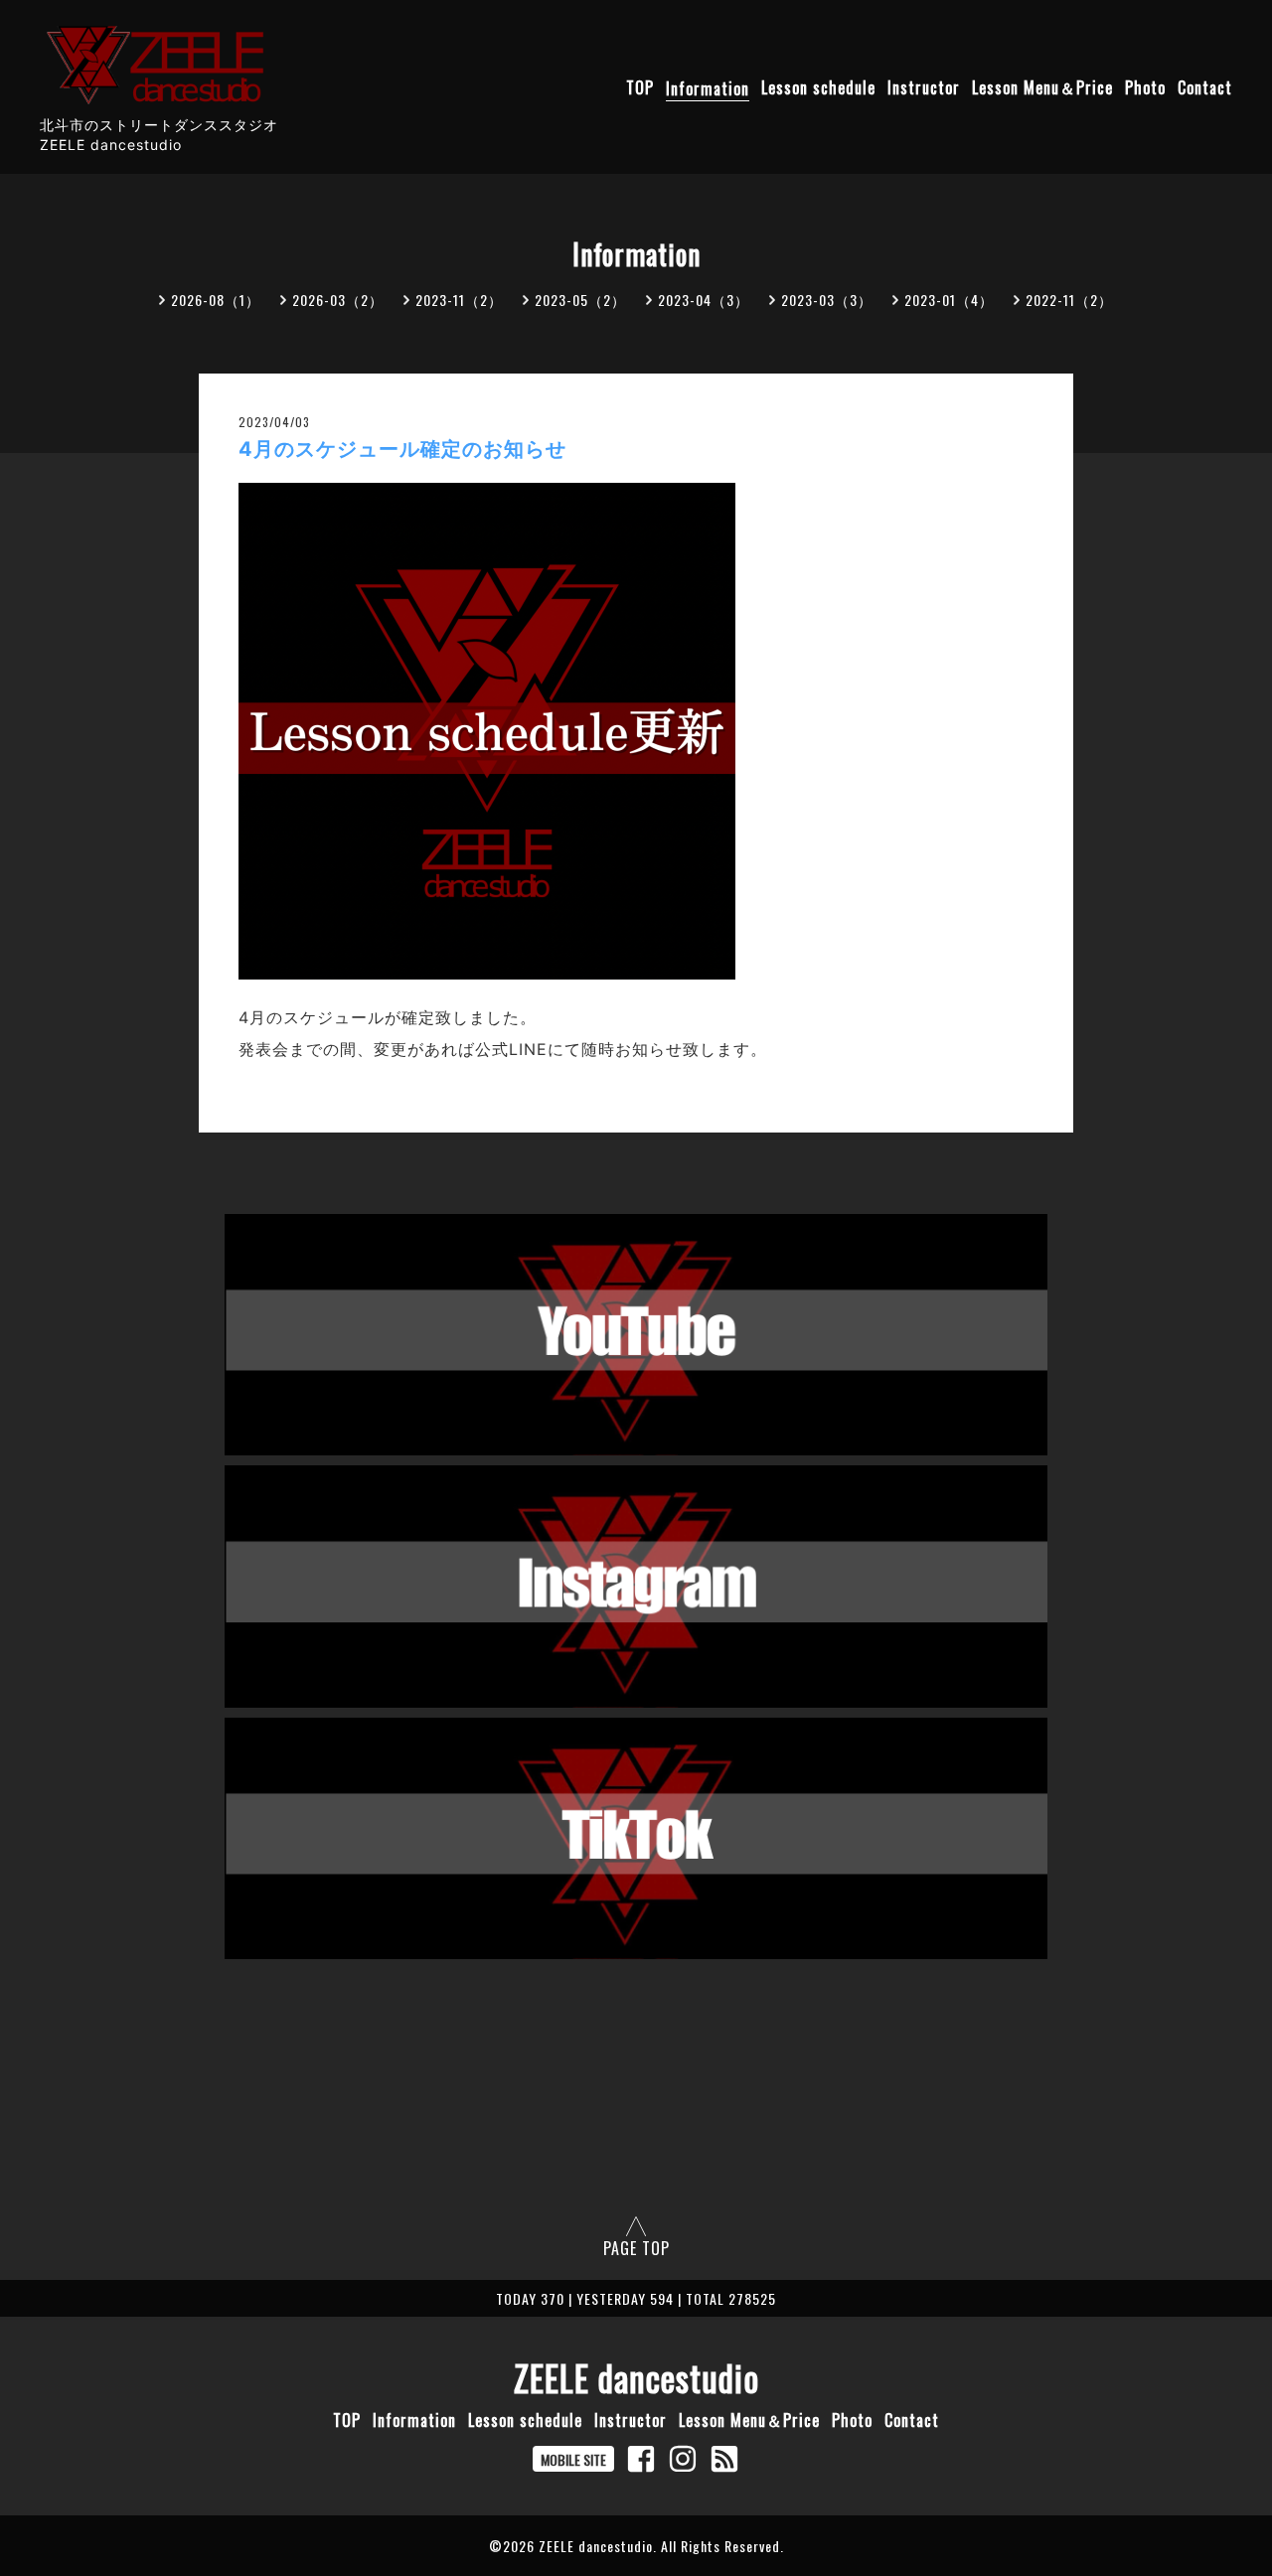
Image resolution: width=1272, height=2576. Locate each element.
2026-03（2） (338, 300)
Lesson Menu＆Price (1042, 88)
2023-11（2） (459, 300)
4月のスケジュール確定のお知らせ (402, 449)
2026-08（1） (216, 300)
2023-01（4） (949, 300)
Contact (1205, 88)
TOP (640, 88)
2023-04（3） (704, 300)
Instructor (924, 88)
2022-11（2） (1069, 300)
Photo (1145, 88)
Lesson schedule (818, 88)
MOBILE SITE (573, 2459)
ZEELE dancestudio (636, 2377)
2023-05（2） (580, 300)
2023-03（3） (827, 300)
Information (708, 88)
